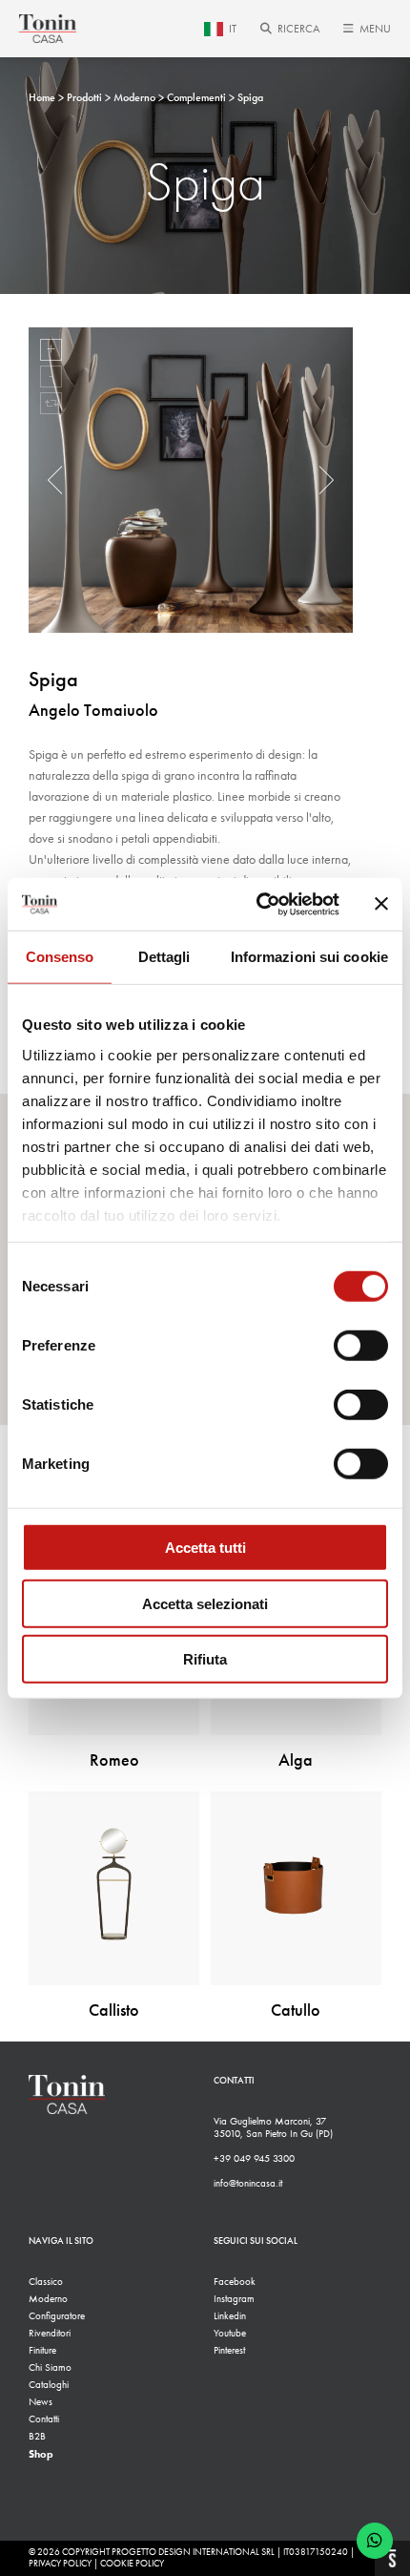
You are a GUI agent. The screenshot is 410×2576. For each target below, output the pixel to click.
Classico (46, 2282)
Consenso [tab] (60, 957)
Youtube (230, 2333)
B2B (37, 2436)
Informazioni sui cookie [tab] (309, 957)
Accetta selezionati (205, 1603)
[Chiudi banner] (381, 904)
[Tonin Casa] (48, 29)
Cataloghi (49, 2385)
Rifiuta (205, 1659)
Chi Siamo (50, 2367)
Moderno (48, 2299)
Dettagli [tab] (164, 957)
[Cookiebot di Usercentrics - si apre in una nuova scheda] (258, 904)
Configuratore (57, 2316)
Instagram (234, 2299)
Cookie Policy (132, 2564)
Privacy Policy (60, 2564)
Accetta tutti (205, 1548)
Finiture (42, 2350)
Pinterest (229, 2350)
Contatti (44, 2419)
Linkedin (230, 2316)
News (41, 2402)
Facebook (235, 2282)
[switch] (361, 1346)
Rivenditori (50, 2333)
